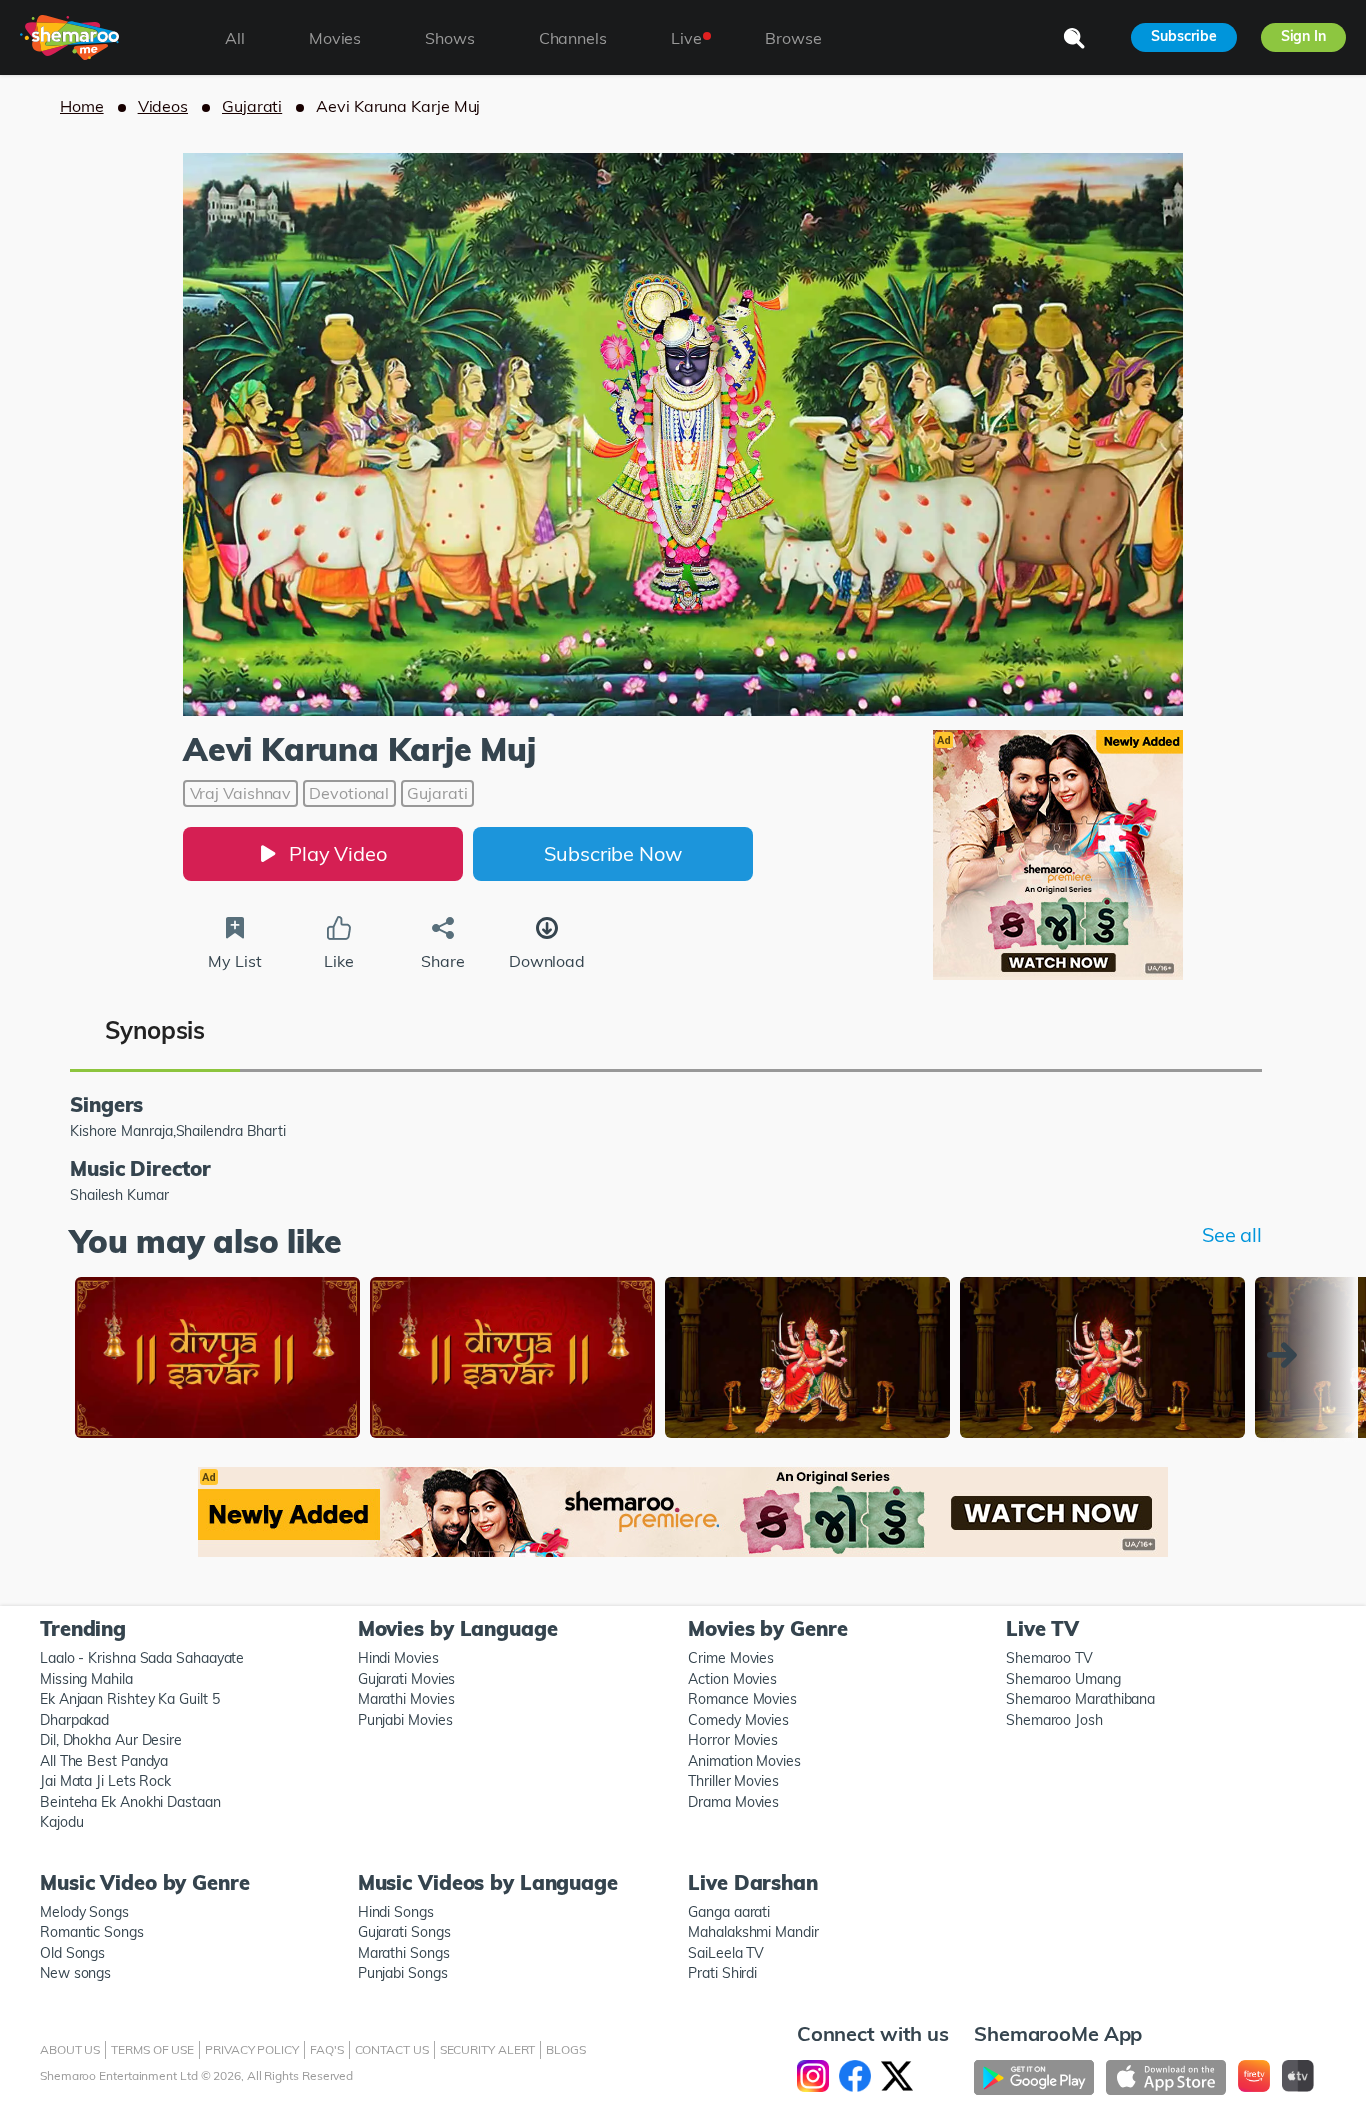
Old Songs (72, 1953)
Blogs (566, 2049)
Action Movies (732, 1679)
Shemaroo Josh (1054, 1720)
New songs (75, 1973)
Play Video (338, 853)
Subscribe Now (613, 853)
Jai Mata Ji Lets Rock (105, 1781)
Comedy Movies (738, 1720)
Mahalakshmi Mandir (753, 1932)
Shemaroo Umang (1063, 1679)
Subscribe (1183, 36)
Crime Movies (731, 1658)
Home (82, 106)
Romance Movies (742, 1699)
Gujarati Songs (404, 1932)
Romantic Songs (92, 1932)
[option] (217, 1359)
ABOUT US (70, 2049)
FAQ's (327, 2049)
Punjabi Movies (405, 1720)
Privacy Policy (252, 2049)
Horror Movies (733, 1740)
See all (1232, 1234)
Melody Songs (84, 1912)
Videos (163, 106)
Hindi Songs (396, 1912)
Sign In (1303, 36)
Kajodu (61, 1822)
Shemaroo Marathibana (1080, 1699)
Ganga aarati (729, 1912)
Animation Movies (744, 1761)
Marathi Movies (406, 1699)
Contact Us (392, 2049)
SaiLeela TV (726, 1953)
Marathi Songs (404, 1953)
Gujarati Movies (407, 1679)
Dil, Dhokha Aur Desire (111, 1740)
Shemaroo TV (1049, 1658)
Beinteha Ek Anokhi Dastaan (130, 1802)
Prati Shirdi (722, 1973)
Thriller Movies (733, 1781)
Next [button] (1287, 1355)
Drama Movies (733, 1802)
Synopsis (155, 1030)
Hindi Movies (398, 1658)
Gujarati (252, 106)
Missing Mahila (86, 1679)
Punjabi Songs (403, 1973)
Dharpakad (74, 1720)
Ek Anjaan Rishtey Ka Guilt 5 (129, 1699)
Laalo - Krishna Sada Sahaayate (142, 1658)
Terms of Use (152, 2049)
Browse (793, 38)
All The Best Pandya (104, 1761)
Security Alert (488, 2049)
